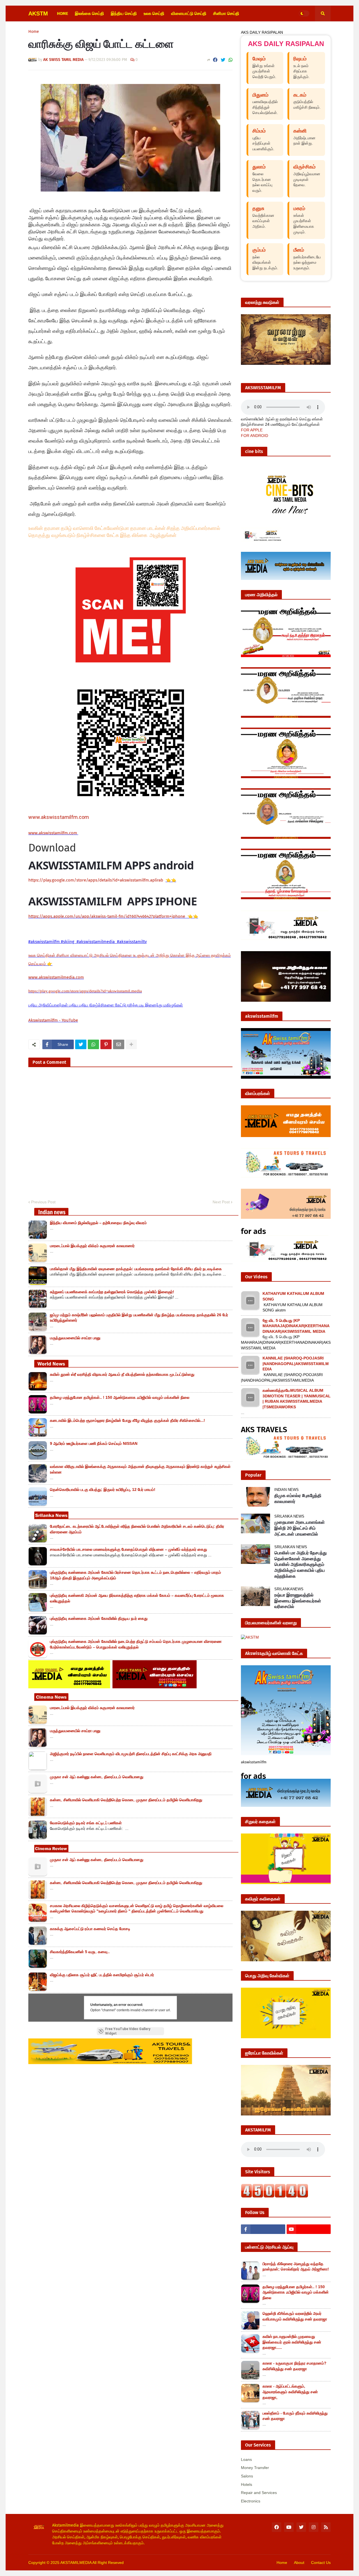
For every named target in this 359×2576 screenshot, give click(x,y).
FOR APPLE (252, 430)
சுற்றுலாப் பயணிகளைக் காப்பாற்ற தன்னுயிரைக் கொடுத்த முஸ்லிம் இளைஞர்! (112, 1292)
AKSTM (38, 13)
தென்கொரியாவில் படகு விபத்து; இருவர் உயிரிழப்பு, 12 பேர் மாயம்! (103, 1489)
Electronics (251, 2501)
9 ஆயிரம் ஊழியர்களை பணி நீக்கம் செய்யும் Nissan (94, 1443)
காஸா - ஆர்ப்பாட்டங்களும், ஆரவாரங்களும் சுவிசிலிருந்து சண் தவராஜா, (290, 2392)
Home (34, 32)
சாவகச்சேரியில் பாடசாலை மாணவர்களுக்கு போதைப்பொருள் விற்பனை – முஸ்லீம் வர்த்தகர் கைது (128, 1549)
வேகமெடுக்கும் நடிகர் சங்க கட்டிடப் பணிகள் (86, 1823)
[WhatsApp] (231, 60)
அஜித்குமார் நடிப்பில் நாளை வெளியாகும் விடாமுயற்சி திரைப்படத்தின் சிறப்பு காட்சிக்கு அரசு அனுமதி (131, 1754)
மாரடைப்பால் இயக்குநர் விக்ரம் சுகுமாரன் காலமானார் (92, 1246)
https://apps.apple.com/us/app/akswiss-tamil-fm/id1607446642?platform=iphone (107, 916)
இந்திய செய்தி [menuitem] (124, 13)
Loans (246, 2459)
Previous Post (43, 1202)
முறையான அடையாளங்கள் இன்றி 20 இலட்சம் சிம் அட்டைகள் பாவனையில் (300, 1528)
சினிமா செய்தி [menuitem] (226, 13)
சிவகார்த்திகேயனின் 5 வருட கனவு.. (80, 1952)
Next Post (221, 1202)
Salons (247, 2476)
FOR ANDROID (255, 436)
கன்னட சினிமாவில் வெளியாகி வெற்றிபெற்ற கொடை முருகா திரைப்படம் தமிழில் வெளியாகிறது (126, 1800)
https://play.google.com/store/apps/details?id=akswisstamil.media (85, 991)
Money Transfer (255, 2468)
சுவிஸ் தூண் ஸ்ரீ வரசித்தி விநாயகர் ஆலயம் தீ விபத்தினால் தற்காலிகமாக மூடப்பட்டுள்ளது (122, 1374)
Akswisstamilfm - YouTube (53, 1020)
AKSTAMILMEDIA (76, 2563)
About (299, 2563)
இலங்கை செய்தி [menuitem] (89, 13)
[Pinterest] (106, 1044)
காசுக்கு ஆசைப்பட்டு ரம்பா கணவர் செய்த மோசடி (90, 1929)
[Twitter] (223, 60)
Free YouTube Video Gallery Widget (128, 2031)
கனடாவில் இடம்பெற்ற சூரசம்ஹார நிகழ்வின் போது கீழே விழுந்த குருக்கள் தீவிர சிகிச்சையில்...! (127, 1420)
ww (53, 833)
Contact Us (321, 2563)
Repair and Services (259, 2493)
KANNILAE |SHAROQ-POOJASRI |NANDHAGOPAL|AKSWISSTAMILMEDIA (296, 1364)
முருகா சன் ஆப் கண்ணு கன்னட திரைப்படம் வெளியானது (97, 1777)
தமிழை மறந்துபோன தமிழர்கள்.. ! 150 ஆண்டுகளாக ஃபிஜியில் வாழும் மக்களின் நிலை (120, 1397)
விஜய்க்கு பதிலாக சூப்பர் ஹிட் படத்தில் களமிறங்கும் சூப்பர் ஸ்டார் (102, 1975)
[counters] (275, 2196)
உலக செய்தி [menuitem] (154, 13)
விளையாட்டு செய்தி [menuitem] (189, 13)
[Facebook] (215, 60)
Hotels (247, 2484)
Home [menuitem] (63, 13)
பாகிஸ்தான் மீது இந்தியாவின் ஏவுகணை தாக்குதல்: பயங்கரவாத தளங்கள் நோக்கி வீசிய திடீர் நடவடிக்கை (136, 1269)
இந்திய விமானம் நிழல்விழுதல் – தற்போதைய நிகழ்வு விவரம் (98, 1223)
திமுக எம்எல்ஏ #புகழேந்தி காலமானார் (298, 1498)
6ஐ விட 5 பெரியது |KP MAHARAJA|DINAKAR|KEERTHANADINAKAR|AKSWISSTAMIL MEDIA (296, 1326)
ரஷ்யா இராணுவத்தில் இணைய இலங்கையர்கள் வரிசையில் (298, 1601)
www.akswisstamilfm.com (59, 817)
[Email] (119, 1044)
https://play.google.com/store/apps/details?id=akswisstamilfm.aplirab (96, 880)
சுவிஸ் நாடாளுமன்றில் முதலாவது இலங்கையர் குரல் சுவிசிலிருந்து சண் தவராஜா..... (292, 2342)
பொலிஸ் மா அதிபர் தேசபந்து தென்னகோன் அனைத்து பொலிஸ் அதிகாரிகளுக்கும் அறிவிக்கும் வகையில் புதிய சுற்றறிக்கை (301, 1564)
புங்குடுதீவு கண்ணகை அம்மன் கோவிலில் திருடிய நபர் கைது (99, 1618)
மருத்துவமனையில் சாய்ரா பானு (75, 1338)
